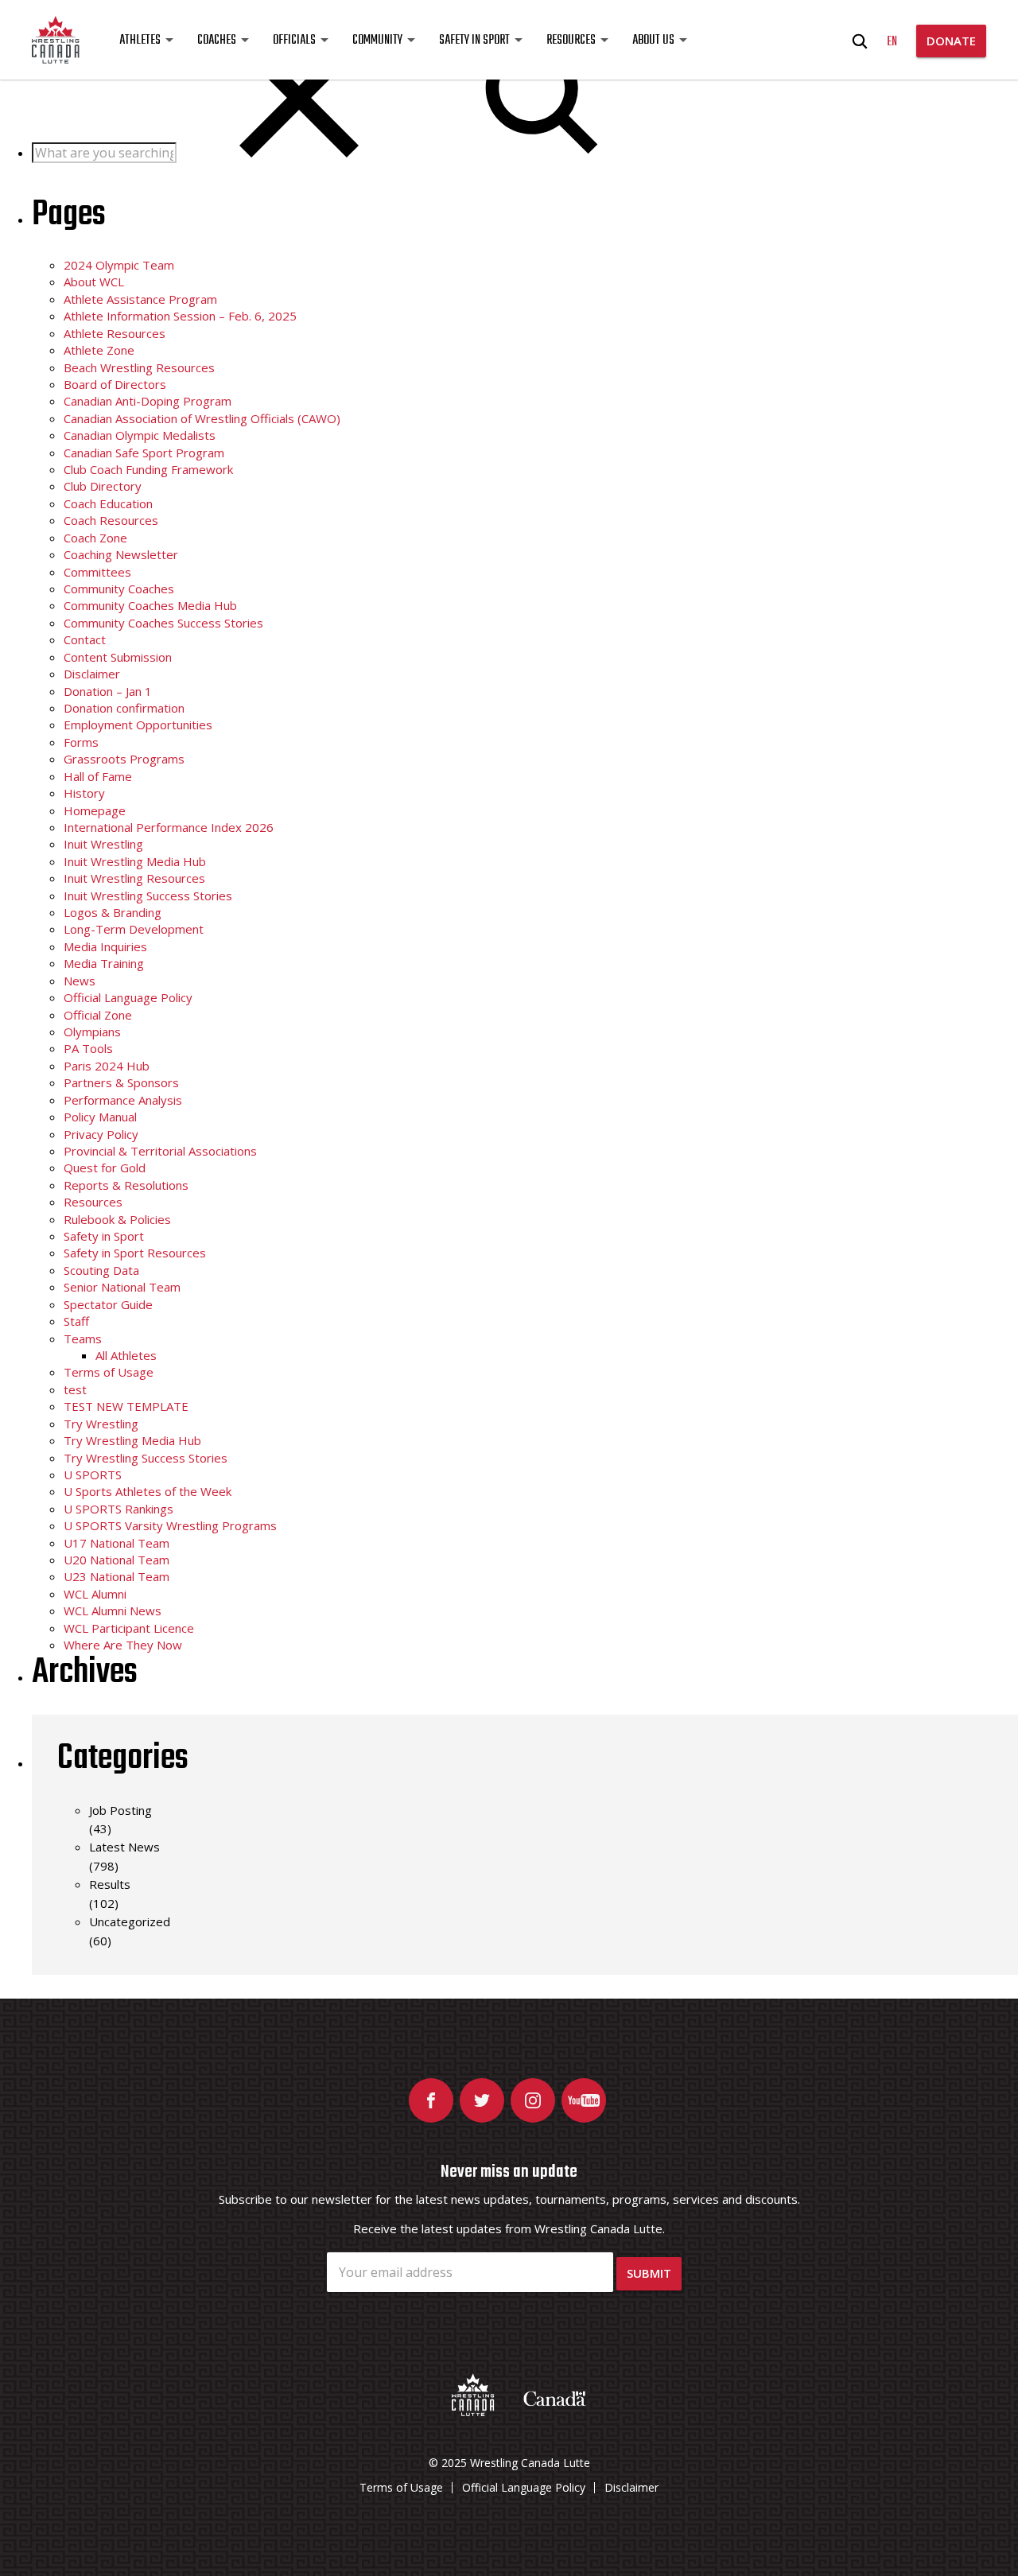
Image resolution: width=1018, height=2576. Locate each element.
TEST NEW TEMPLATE (126, 1406)
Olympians (92, 1032)
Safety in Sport (474, 41)
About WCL (94, 282)
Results (110, 1884)
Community (377, 41)
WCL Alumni (95, 1594)
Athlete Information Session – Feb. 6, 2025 (180, 316)
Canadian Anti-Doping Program (148, 401)
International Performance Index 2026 (169, 827)
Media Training (104, 963)
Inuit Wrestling (103, 844)
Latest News (124, 1847)
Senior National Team (122, 1287)
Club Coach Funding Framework (148, 469)
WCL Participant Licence (129, 1628)
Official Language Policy (128, 997)
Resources (571, 41)
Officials (294, 41)
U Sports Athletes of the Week (148, 1491)
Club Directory (103, 486)
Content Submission (118, 657)
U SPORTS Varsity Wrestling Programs (170, 1525)
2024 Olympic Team (119, 265)
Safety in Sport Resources (135, 1253)
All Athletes (126, 1355)
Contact (85, 639)
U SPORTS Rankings (119, 1509)
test (75, 1389)
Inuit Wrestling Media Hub (135, 861)
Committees (97, 572)
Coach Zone (95, 538)
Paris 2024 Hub (107, 1066)
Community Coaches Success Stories (163, 623)
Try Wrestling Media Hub (132, 1440)
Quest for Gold (105, 1168)
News (80, 981)
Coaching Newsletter (121, 554)
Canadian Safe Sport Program (144, 453)
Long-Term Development (134, 929)
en (892, 42)
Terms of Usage (109, 1372)
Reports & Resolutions (126, 1185)
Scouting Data (101, 1270)
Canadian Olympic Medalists (140, 435)
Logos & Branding (113, 912)
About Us (653, 41)
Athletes (140, 41)
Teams (83, 1339)
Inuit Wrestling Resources (134, 878)
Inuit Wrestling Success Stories (148, 896)
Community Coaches (119, 589)
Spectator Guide (108, 1304)
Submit (649, 2273)
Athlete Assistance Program (140, 299)
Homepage (95, 810)
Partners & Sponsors (121, 1082)
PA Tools (88, 1048)
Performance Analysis (123, 1100)
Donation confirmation (124, 708)
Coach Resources (111, 520)
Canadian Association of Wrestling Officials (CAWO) (202, 418)
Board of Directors (115, 384)
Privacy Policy (101, 1134)
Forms (81, 742)
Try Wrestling (101, 1424)
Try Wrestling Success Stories (146, 1458)
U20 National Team (117, 1560)
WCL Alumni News (113, 1610)
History (84, 793)
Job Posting (120, 1810)
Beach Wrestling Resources (139, 367)
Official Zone (98, 1015)
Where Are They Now (123, 1645)
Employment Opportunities (138, 725)
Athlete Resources (115, 333)
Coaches (217, 41)
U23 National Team (117, 1576)
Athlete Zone (99, 350)
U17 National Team (117, 1543)
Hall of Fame (98, 776)
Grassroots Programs (124, 759)
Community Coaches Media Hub (150, 605)
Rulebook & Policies (117, 1219)
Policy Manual (100, 1117)
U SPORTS (93, 1474)
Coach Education (108, 503)
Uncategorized (130, 1921)
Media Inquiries (105, 946)
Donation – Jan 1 (108, 691)
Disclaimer (92, 674)
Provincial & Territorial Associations (160, 1151)
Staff (76, 1321)
